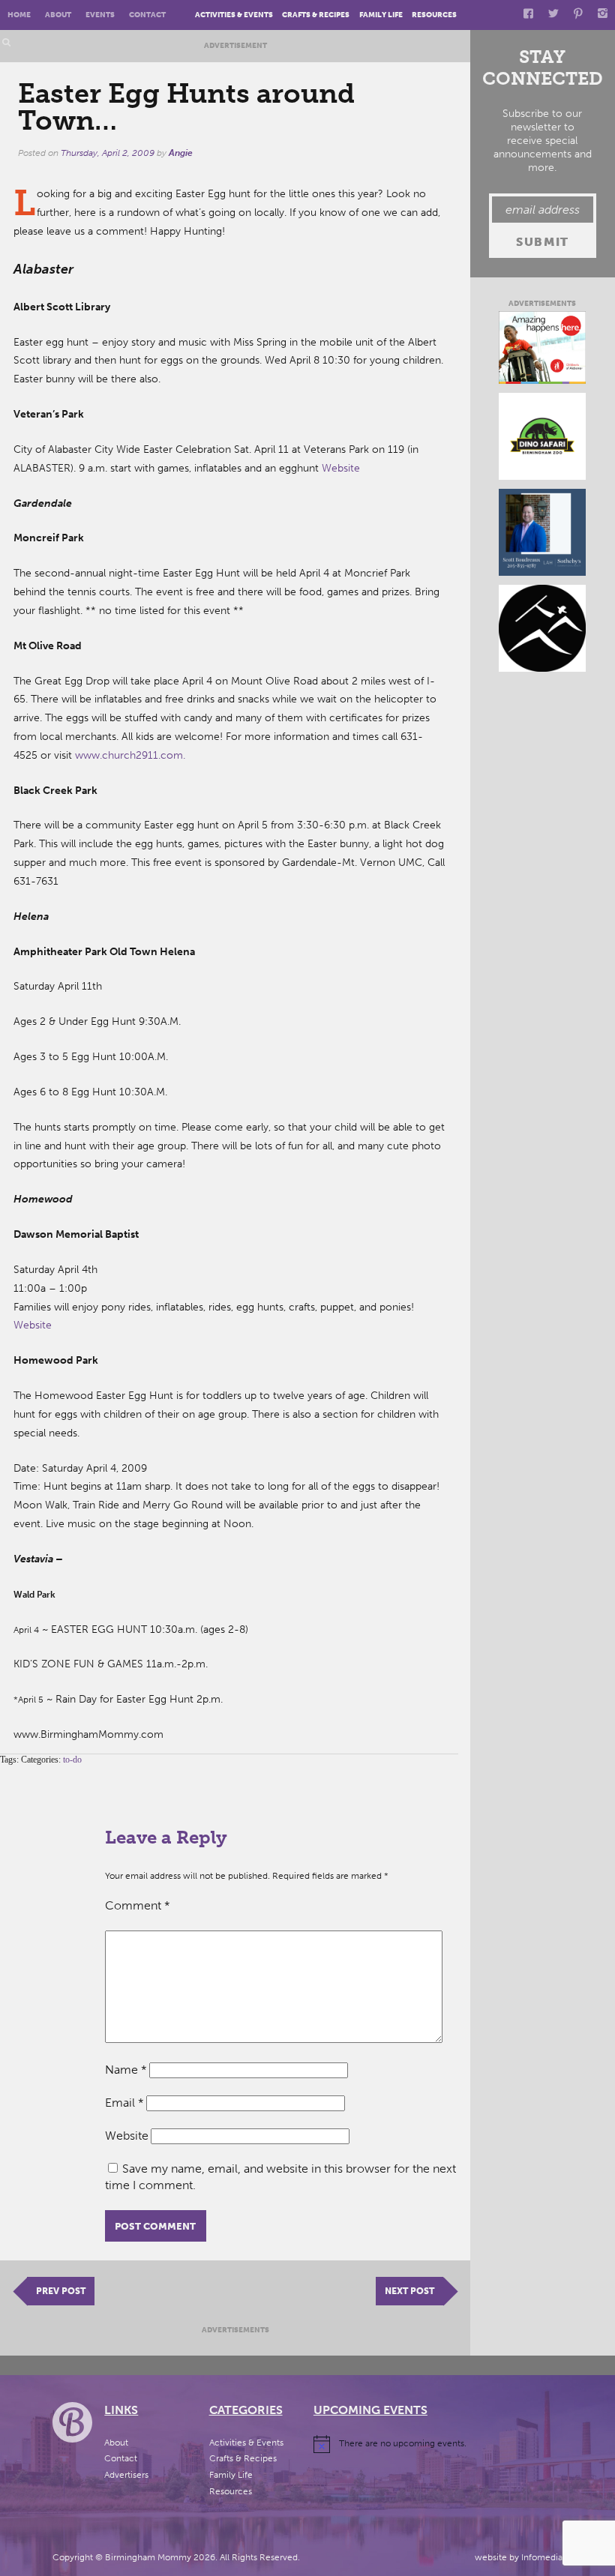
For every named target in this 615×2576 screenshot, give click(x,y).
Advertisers (126, 2475)
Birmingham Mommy (148, 2557)
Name (126, 2070)
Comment (138, 1905)
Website (341, 468)
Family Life (381, 15)
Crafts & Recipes (316, 15)
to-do (72, 1760)
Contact (147, 15)
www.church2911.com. (130, 755)
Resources (434, 15)
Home (19, 15)
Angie (181, 153)
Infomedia (542, 2557)
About (58, 15)
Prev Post (61, 2291)
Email (124, 2103)
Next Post (409, 2291)
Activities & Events (234, 15)
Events (100, 15)
